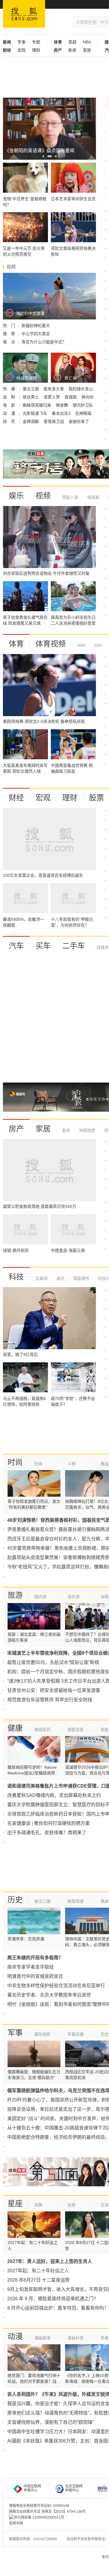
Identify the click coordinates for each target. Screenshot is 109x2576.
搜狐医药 (42, 1730)
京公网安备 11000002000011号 (39, 2517)
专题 (36, 42)
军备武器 (76, 2034)
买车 (43, 946)
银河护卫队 (83, 405)
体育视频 (51, 644)
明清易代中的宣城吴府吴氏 (35, 1976)
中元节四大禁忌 (36, 334)
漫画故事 (42, 2338)
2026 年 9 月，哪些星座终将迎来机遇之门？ (53, 2299)
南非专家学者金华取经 (31, 1967)
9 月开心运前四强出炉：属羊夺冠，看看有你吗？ (58, 2308)
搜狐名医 (76, 1730)
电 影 (10, 405)
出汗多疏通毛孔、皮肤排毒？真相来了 (47, 1833)
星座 (15, 2204)
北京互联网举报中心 (74, 2488)
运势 (72, 2205)
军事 (22, 42)
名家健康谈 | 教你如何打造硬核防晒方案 (49, 1823)
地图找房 (87, 1130)
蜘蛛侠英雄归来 (37, 405)
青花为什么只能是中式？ (44, 342)
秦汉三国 (42, 1901)
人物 (72, 1464)
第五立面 (31, 389)
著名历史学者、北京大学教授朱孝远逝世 (49, 1995)
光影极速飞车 (35, 413)
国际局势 (42, 2034)
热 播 (10, 389)
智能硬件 (81, 1278)
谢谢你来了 (79, 421)
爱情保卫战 (54, 421)
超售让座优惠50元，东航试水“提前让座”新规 (53, 1662)
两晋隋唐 (76, 1901)
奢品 (105, 1464)
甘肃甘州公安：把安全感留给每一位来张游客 (54, 1690)
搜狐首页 (24, 14)
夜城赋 (71, 397)
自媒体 (103, 947)
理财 (36, 50)
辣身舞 (62, 405)
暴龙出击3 (62, 413)
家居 (87, 50)
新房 (72, 50)
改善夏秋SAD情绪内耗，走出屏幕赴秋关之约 (54, 1795)
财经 (16, 798)
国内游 (40, 1597)
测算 (38, 2205)
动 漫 (10, 413)
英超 (72, 42)
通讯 (60, 1278)
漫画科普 (76, 2338)
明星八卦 (70, 497)
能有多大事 (54, 389)
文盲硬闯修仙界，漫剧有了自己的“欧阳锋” (51, 2422)
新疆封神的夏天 (36, 326)
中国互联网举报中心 (32, 2488)
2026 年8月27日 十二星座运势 (39, 2280)
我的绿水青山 (81, 389)
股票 (97, 798)
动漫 (15, 2336)
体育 (16, 644)
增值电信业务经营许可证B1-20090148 (39, 2506)
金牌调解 (31, 421)
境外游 (74, 1597)
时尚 (15, 1462)
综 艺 (10, 421)
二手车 (74, 946)
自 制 (10, 397)
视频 (43, 496)
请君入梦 (52, 397)
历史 (15, 1900)
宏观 (22, 50)
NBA (87, 42)
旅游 (15, 1595)
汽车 (16, 946)
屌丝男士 (31, 397)
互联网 (42, 1278)
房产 (16, 1129)
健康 (15, 1728)
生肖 (105, 2205)
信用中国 (16, 2523)
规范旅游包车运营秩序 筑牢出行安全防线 (50, 1700)
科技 (16, 1277)
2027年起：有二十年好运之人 (38, 2271)
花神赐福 (83, 413)
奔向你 (87, 397)
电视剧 (93, 497)
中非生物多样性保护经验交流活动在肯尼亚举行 (56, 1986)
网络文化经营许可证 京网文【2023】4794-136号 (47, 2512)
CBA (98, 645)
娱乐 (16, 496)
